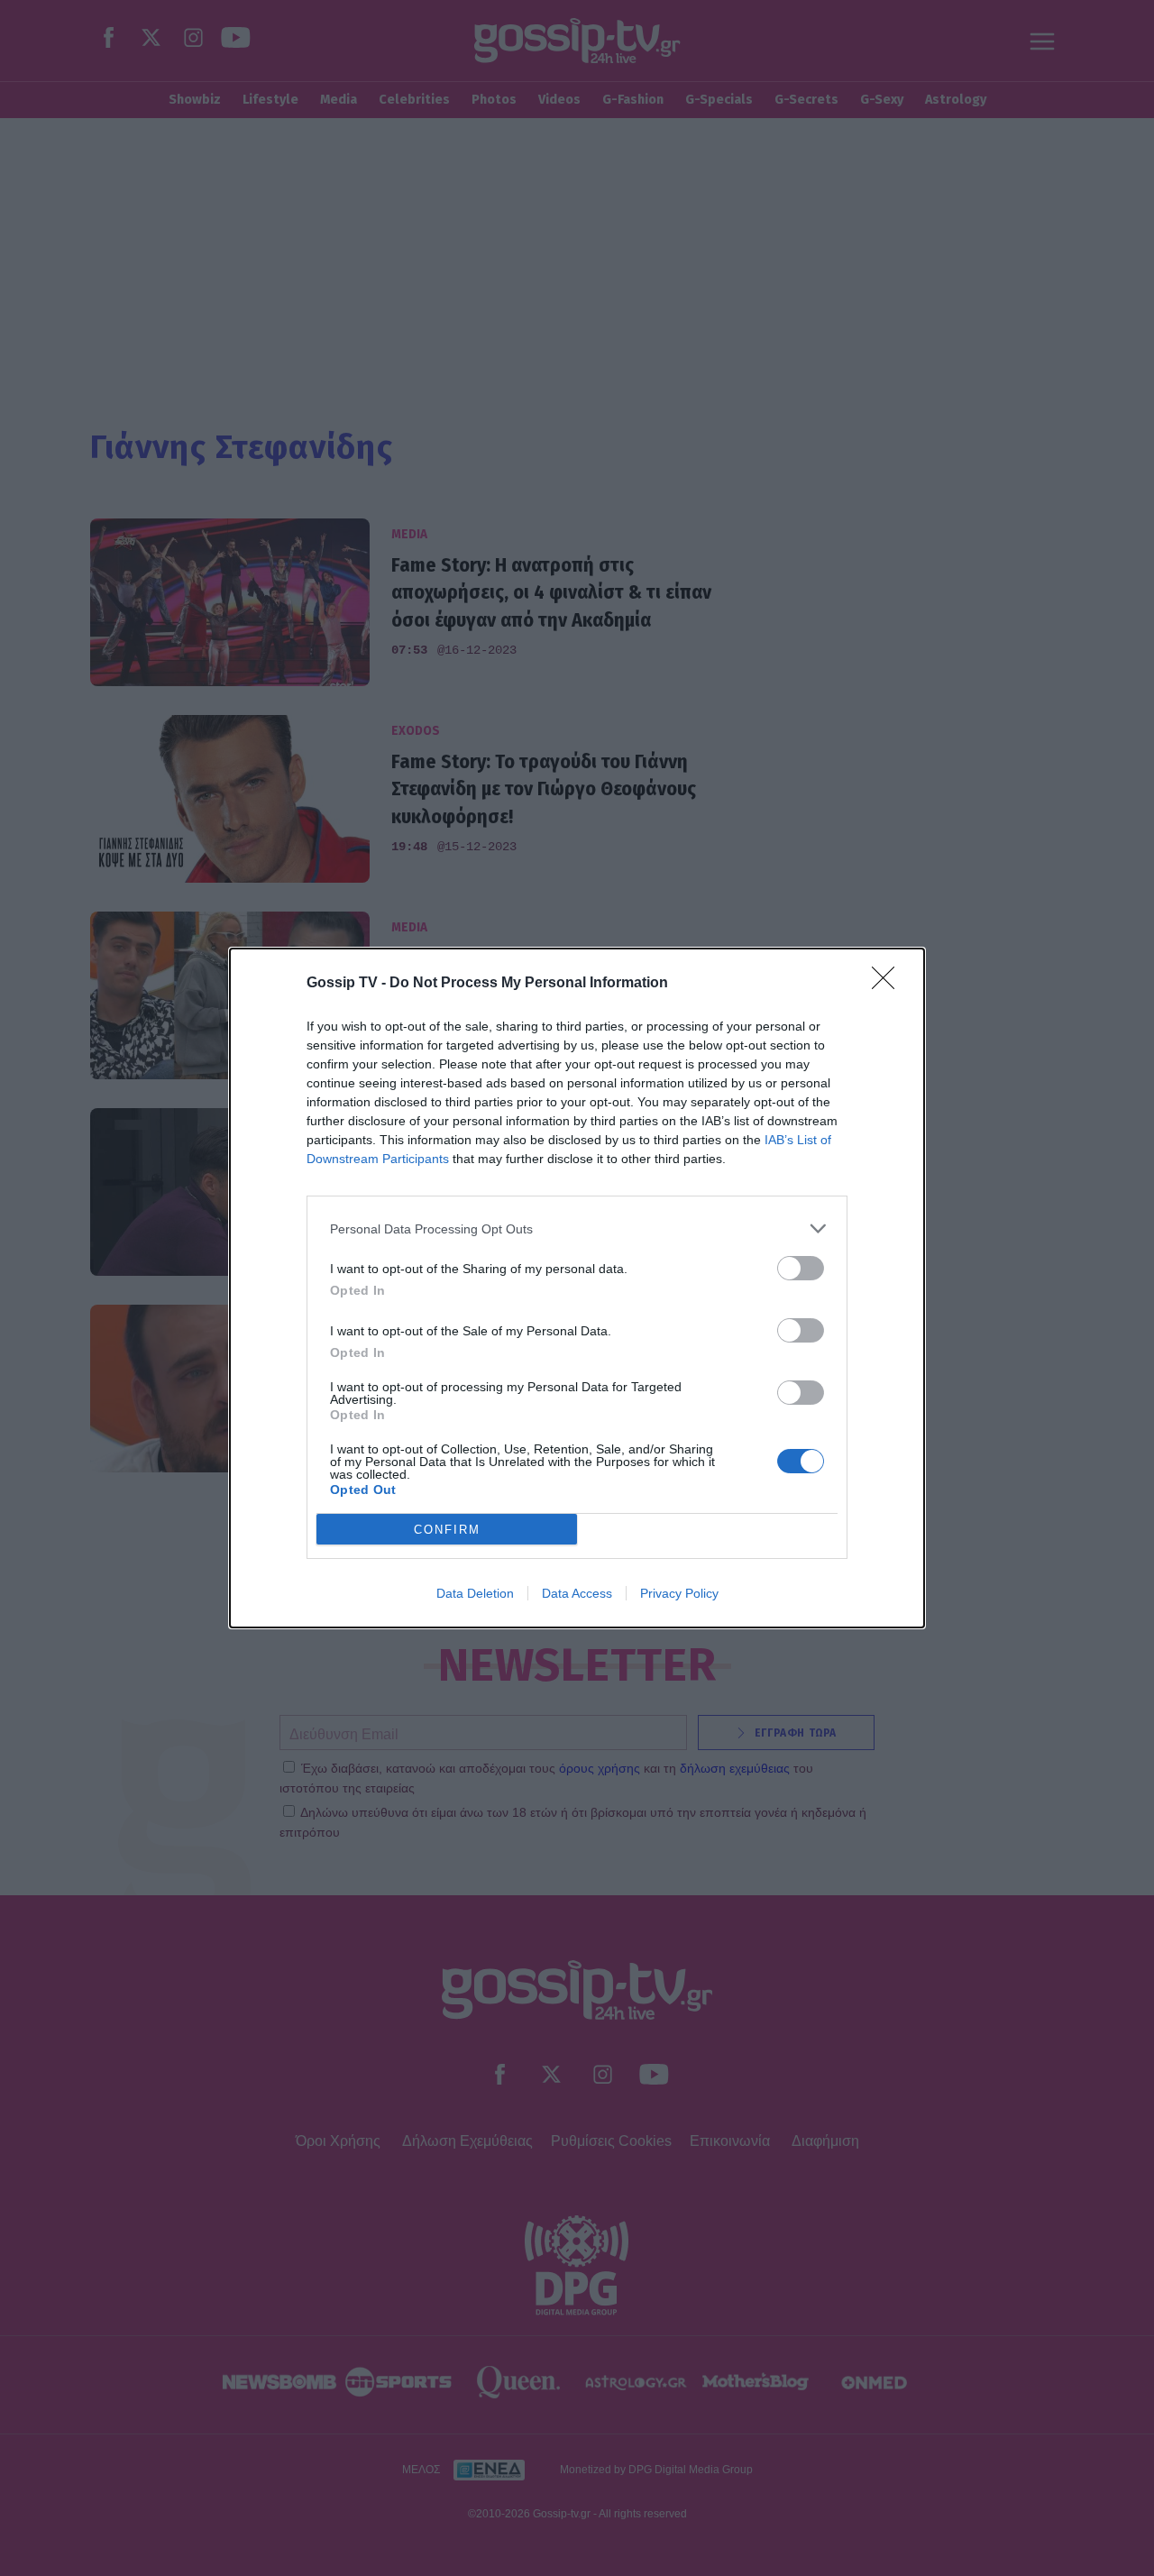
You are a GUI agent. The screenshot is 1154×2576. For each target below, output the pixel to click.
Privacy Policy (679, 1593)
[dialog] (577, 1288)
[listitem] (577, 1228)
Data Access (577, 1593)
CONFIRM (447, 1530)
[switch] (801, 1268)
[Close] (889, 984)
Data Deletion (475, 1593)
